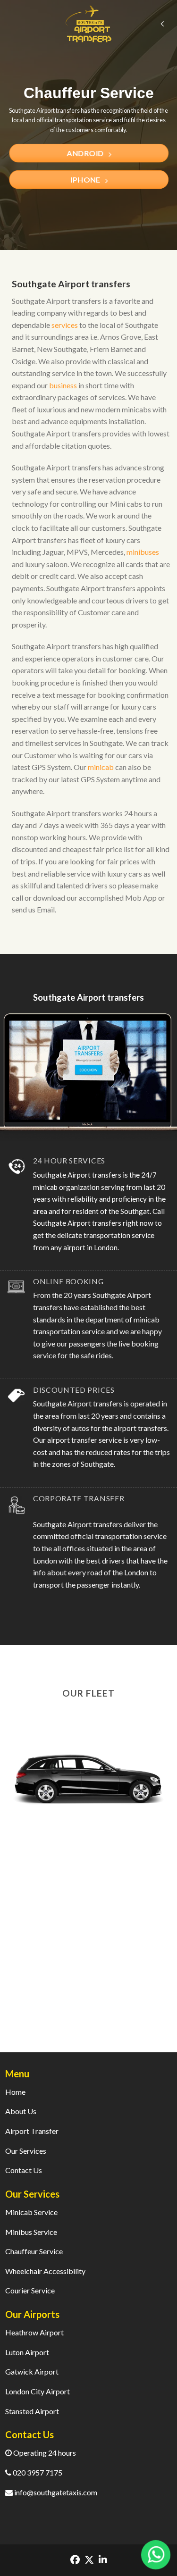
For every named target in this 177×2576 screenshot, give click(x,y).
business (63, 385)
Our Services (26, 2151)
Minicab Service (31, 2212)
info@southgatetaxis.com (55, 2492)
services (65, 325)
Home (15, 2092)
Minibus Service (31, 2232)
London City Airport (38, 2391)
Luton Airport (27, 2352)
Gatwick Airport (32, 2371)
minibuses (143, 552)
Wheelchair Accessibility (45, 2271)
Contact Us (24, 2170)
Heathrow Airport (34, 2332)
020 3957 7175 (37, 2472)
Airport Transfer (32, 2131)
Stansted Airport (32, 2411)
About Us (21, 2111)
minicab (101, 767)
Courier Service (30, 2290)
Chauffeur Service (34, 2251)
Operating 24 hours (44, 2453)
